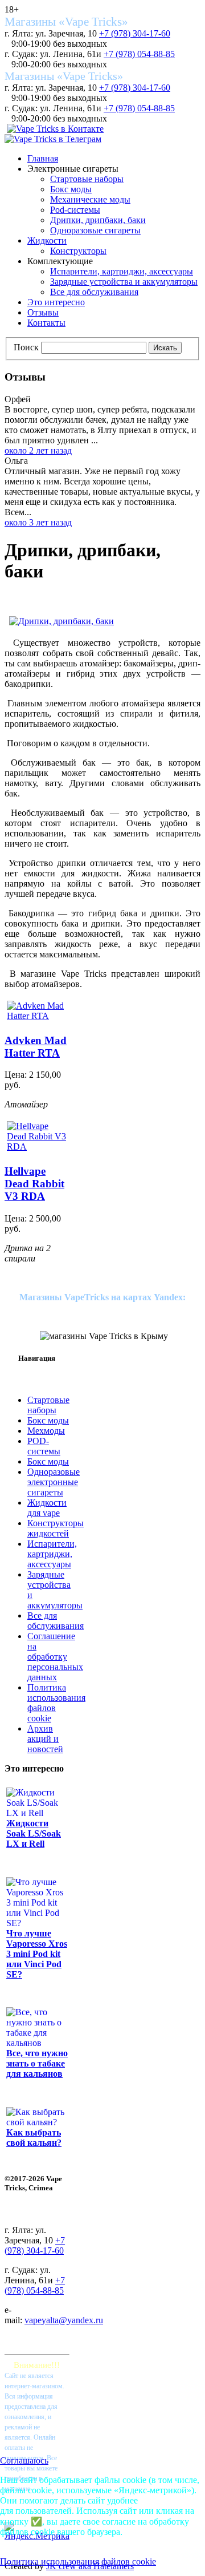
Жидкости (47, 240)
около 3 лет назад (38, 522)
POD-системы (44, 1446)
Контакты (46, 323)
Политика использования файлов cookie (78, 2561)
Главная (43, 158)
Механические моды (90, 199)
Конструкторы (78, 251)
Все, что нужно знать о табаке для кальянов (37, 2063)
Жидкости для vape (47, 1508)
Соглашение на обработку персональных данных (55, 1657)
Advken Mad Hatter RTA (36, 1047)
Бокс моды (71, 189)
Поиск (26, 347)
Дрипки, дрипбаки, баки (98, 220)
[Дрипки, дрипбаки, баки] (61, 621)
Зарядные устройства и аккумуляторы (124, 282)
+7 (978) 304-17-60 (135, 33)
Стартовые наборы (87, 179)
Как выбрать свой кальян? (34, 2138)
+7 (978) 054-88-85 (139, 54)
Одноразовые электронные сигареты (54, 1482)
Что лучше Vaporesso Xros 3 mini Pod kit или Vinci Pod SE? (37, 1954)
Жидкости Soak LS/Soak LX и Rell (34, 1833)
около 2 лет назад (38, 450)
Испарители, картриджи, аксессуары (122, 271)
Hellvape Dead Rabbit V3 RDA (34, 1184)
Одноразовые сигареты (95, 230)
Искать (165, 348)
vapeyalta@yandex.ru (64, 2320)
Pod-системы (75, 210)
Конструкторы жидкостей (56, 1528)
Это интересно (56, 302)
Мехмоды (46, 1431)
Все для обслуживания (94, 292)
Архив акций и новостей (45, 1739)
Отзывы (43, 312)
